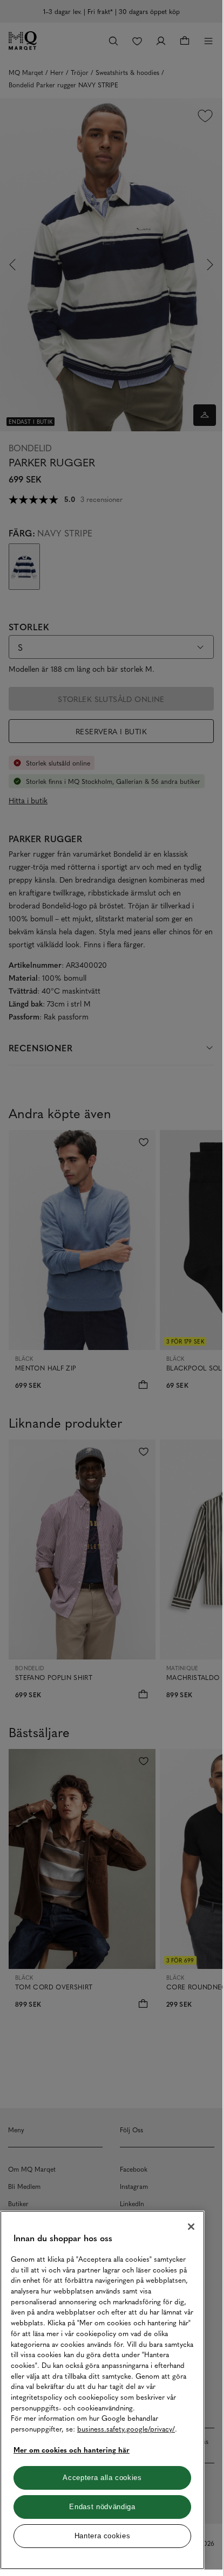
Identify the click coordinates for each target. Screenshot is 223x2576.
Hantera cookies (103, 2536)
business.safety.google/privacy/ (126, 2429)
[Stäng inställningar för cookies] (191, 2227)
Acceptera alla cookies (102, 2478)
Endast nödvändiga (102, 2507)
